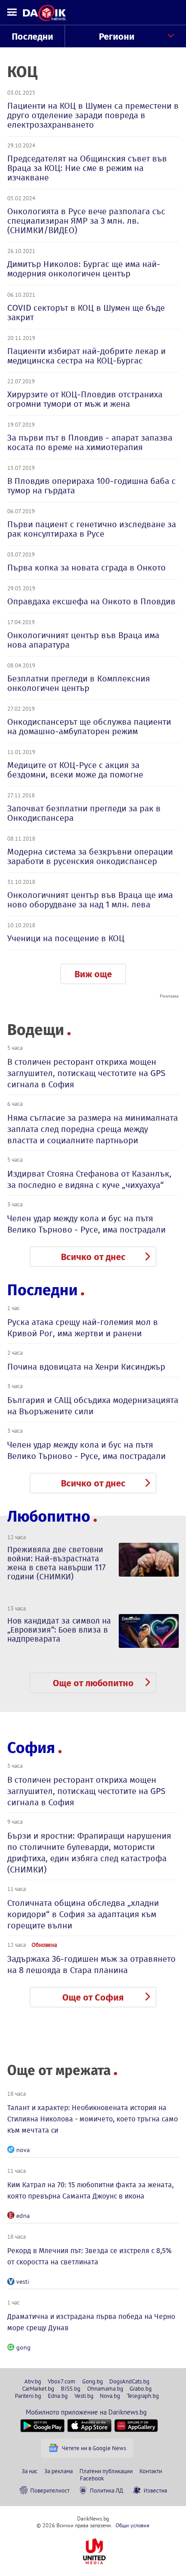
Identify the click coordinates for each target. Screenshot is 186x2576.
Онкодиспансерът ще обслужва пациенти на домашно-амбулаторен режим (89, 727)
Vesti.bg (84, 2396)
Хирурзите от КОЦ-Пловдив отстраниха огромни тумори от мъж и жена (85, 399)
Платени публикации (106, 2471)
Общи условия (133, 2525)
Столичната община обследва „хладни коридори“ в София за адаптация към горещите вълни (83, 1914)
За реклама (58, 2471)
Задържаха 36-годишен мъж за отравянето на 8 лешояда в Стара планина (91, 1964)
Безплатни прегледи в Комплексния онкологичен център (79, 683)
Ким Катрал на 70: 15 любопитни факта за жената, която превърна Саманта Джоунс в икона (91, 2190)
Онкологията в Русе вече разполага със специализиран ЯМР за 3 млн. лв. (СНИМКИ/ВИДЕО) (86, 221)
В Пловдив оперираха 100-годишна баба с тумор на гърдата (91, 486)
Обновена (44, 1945)
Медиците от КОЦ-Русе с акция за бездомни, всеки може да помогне (75, 770)
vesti (23, 2282)
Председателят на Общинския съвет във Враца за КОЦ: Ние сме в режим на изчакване (87, 168)
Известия (155, 2490)
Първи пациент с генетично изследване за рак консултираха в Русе (92, 529)
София (31, 1748)
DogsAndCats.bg (129, 2381)
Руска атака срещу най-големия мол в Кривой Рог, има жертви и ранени (83, 1328)
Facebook (92, 2478)
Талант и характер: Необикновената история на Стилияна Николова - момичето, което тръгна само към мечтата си (93, 2119)
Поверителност (50, 2490)
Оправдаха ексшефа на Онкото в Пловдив (91, 601)
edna (23, 2216)
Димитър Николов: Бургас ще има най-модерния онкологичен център (84, 269)
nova (23, 2150)
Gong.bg (93, 2381)
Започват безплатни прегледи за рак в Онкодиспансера (84, 813)
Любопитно (49, 1516)
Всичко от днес (93, 1257)
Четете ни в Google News (94, 2448)
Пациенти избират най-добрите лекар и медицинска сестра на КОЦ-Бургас (86, 356)
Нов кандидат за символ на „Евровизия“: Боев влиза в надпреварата (59, 1630)
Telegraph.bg (143, 2396)
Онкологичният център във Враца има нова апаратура (83, 640)
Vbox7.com (62, 2381)
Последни (33, 37)
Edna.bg (58, 2396)
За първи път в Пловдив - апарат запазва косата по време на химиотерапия (90, 442)
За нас (30, 2471)
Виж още (93, 974)
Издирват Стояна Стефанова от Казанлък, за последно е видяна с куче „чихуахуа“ (89, 1179)
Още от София (93, 1997)
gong (23, 2347)
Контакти (151, 2471)
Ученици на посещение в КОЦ (66, 938)
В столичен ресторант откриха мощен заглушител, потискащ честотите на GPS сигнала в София (86, 1073)
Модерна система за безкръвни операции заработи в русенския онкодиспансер (90, 856)
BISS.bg (71, 2388)
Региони (117, 37)
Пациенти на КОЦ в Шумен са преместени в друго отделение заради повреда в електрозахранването (93, 115)
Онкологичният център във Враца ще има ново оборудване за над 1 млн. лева (90, 900)
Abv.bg (33, 2381)
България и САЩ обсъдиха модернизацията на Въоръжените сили (93, 1406)
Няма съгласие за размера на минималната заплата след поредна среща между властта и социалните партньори (93, 1129)
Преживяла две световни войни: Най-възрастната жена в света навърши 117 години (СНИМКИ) (56, 1563)
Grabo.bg (141, 2388)
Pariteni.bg (28, 2396)
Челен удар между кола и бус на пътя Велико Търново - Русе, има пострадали (86, 1224)
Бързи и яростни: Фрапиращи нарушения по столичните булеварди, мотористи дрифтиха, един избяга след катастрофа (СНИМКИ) (89, 1853)
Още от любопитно (93, 1683)
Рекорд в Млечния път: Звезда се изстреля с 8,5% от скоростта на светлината (89, 2256)
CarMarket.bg (38, 2388)
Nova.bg (110, 2396)
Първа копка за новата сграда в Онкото (86, 568)
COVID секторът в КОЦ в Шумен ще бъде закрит (86, 313)
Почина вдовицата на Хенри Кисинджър (86, 1367)
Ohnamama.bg (105, 2388)
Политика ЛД (107, 2490)
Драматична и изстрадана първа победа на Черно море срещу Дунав (91, 2322)
